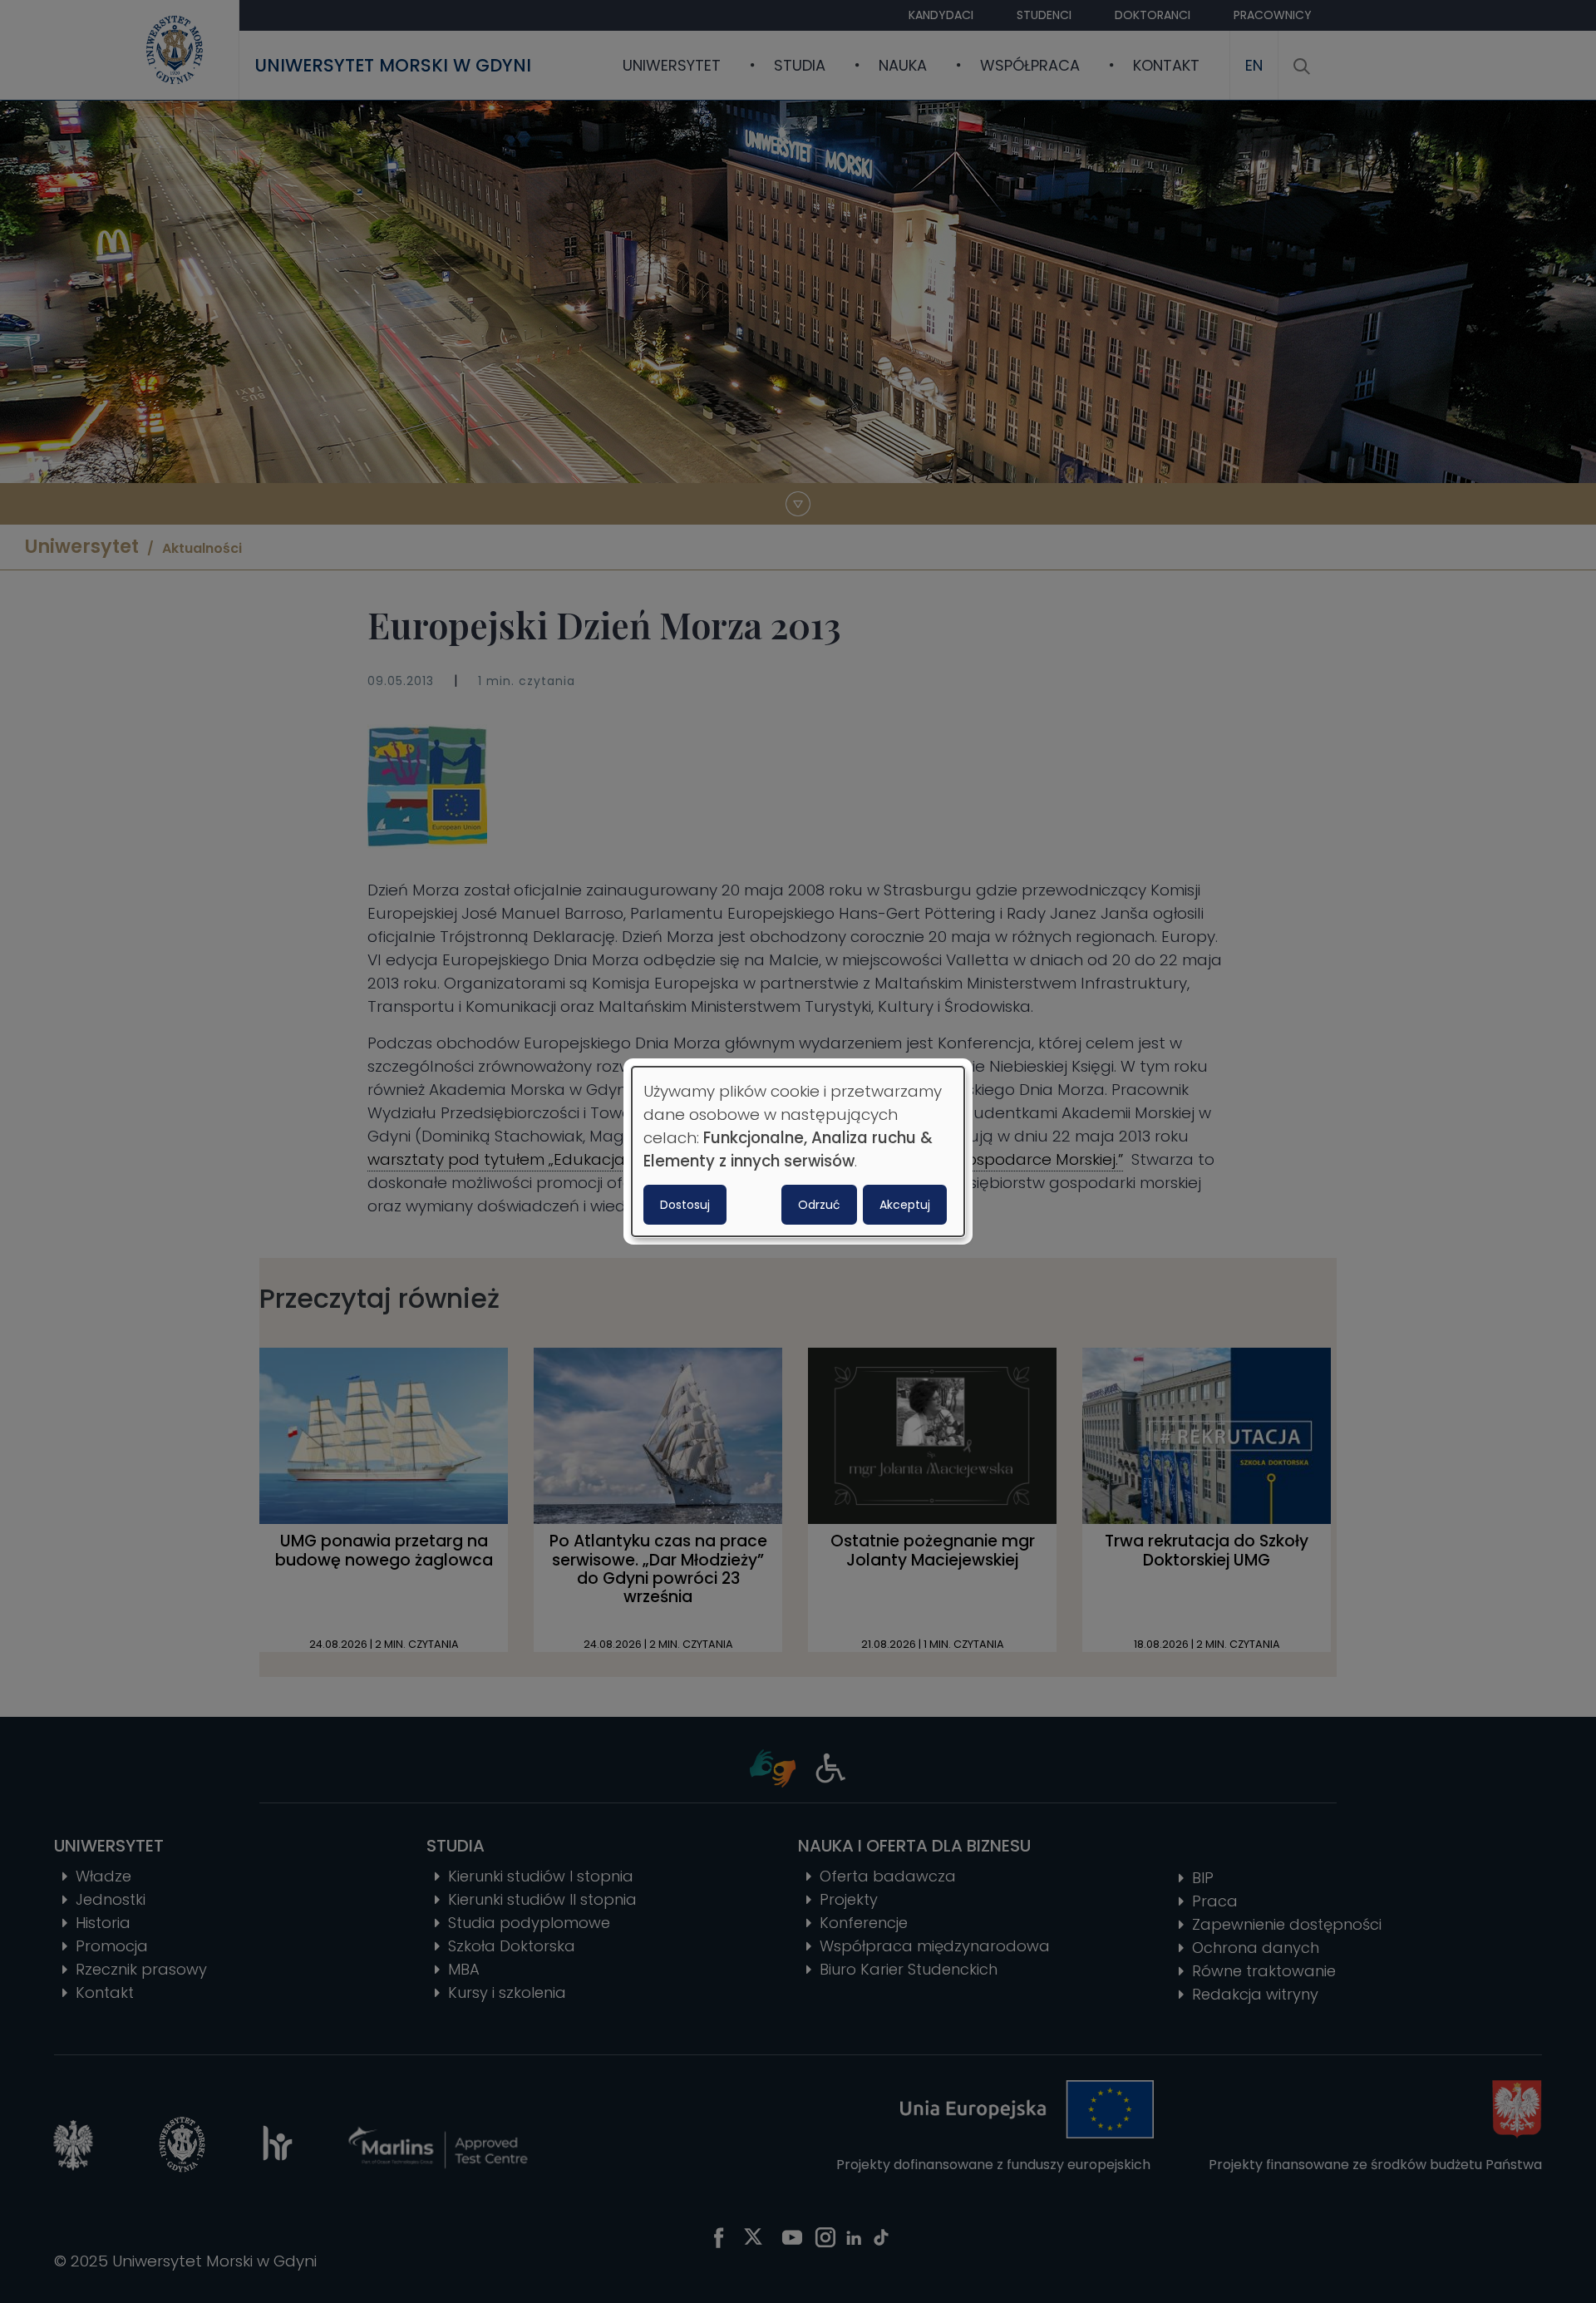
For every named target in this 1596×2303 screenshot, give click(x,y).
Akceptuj (905, 1205)
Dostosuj (685, 1205)
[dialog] (798, 1151)
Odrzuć (819, 1205)
